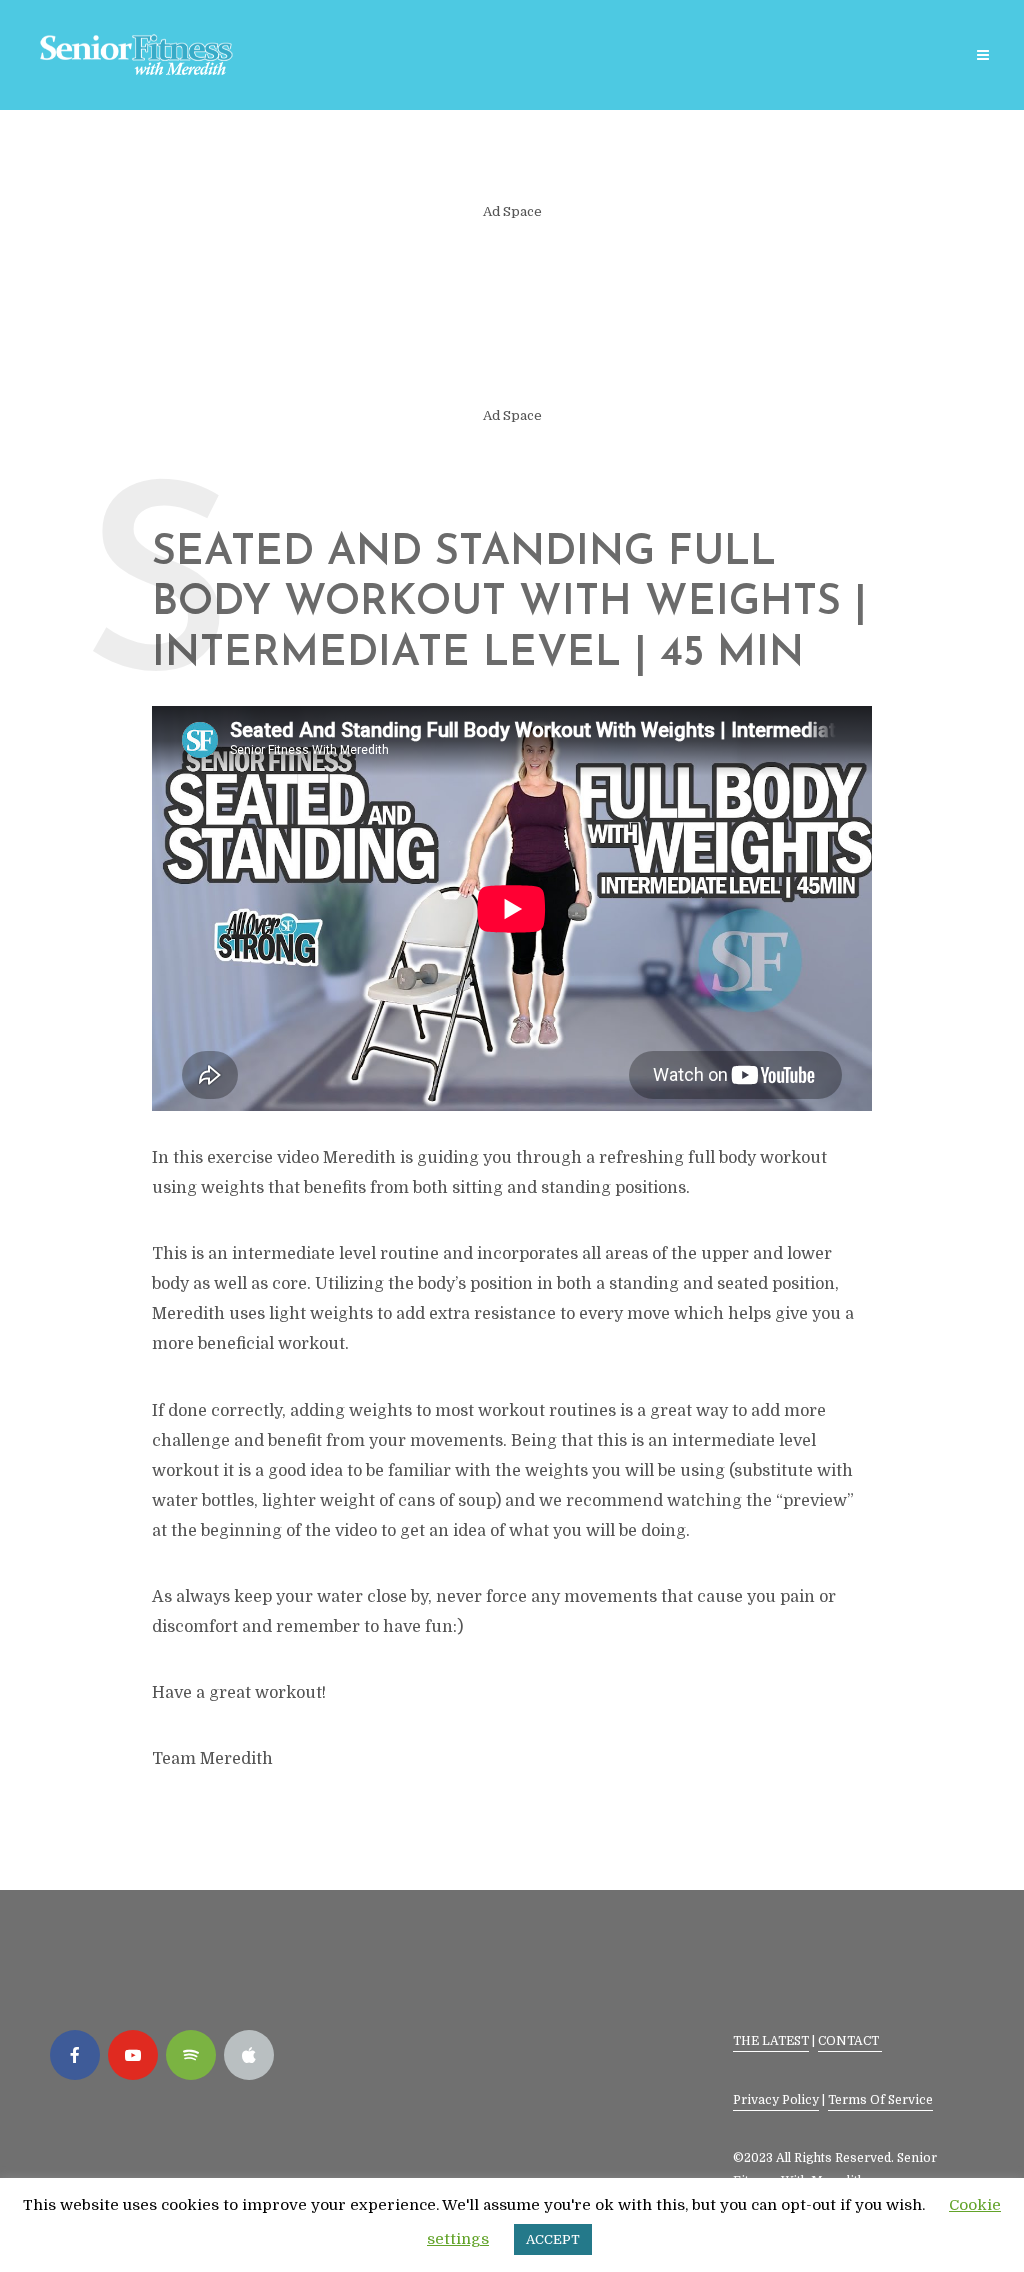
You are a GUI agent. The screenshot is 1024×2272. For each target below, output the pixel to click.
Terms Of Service (880, 2100)
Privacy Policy (776, 2100)
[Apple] (249, 2055)
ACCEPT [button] (553, 2239)
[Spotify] (191, 2055)
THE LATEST (771, 2041)
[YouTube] (133, 2055)
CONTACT (850, 2041)
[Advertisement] (512, 314)
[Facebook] (75, 2055)
